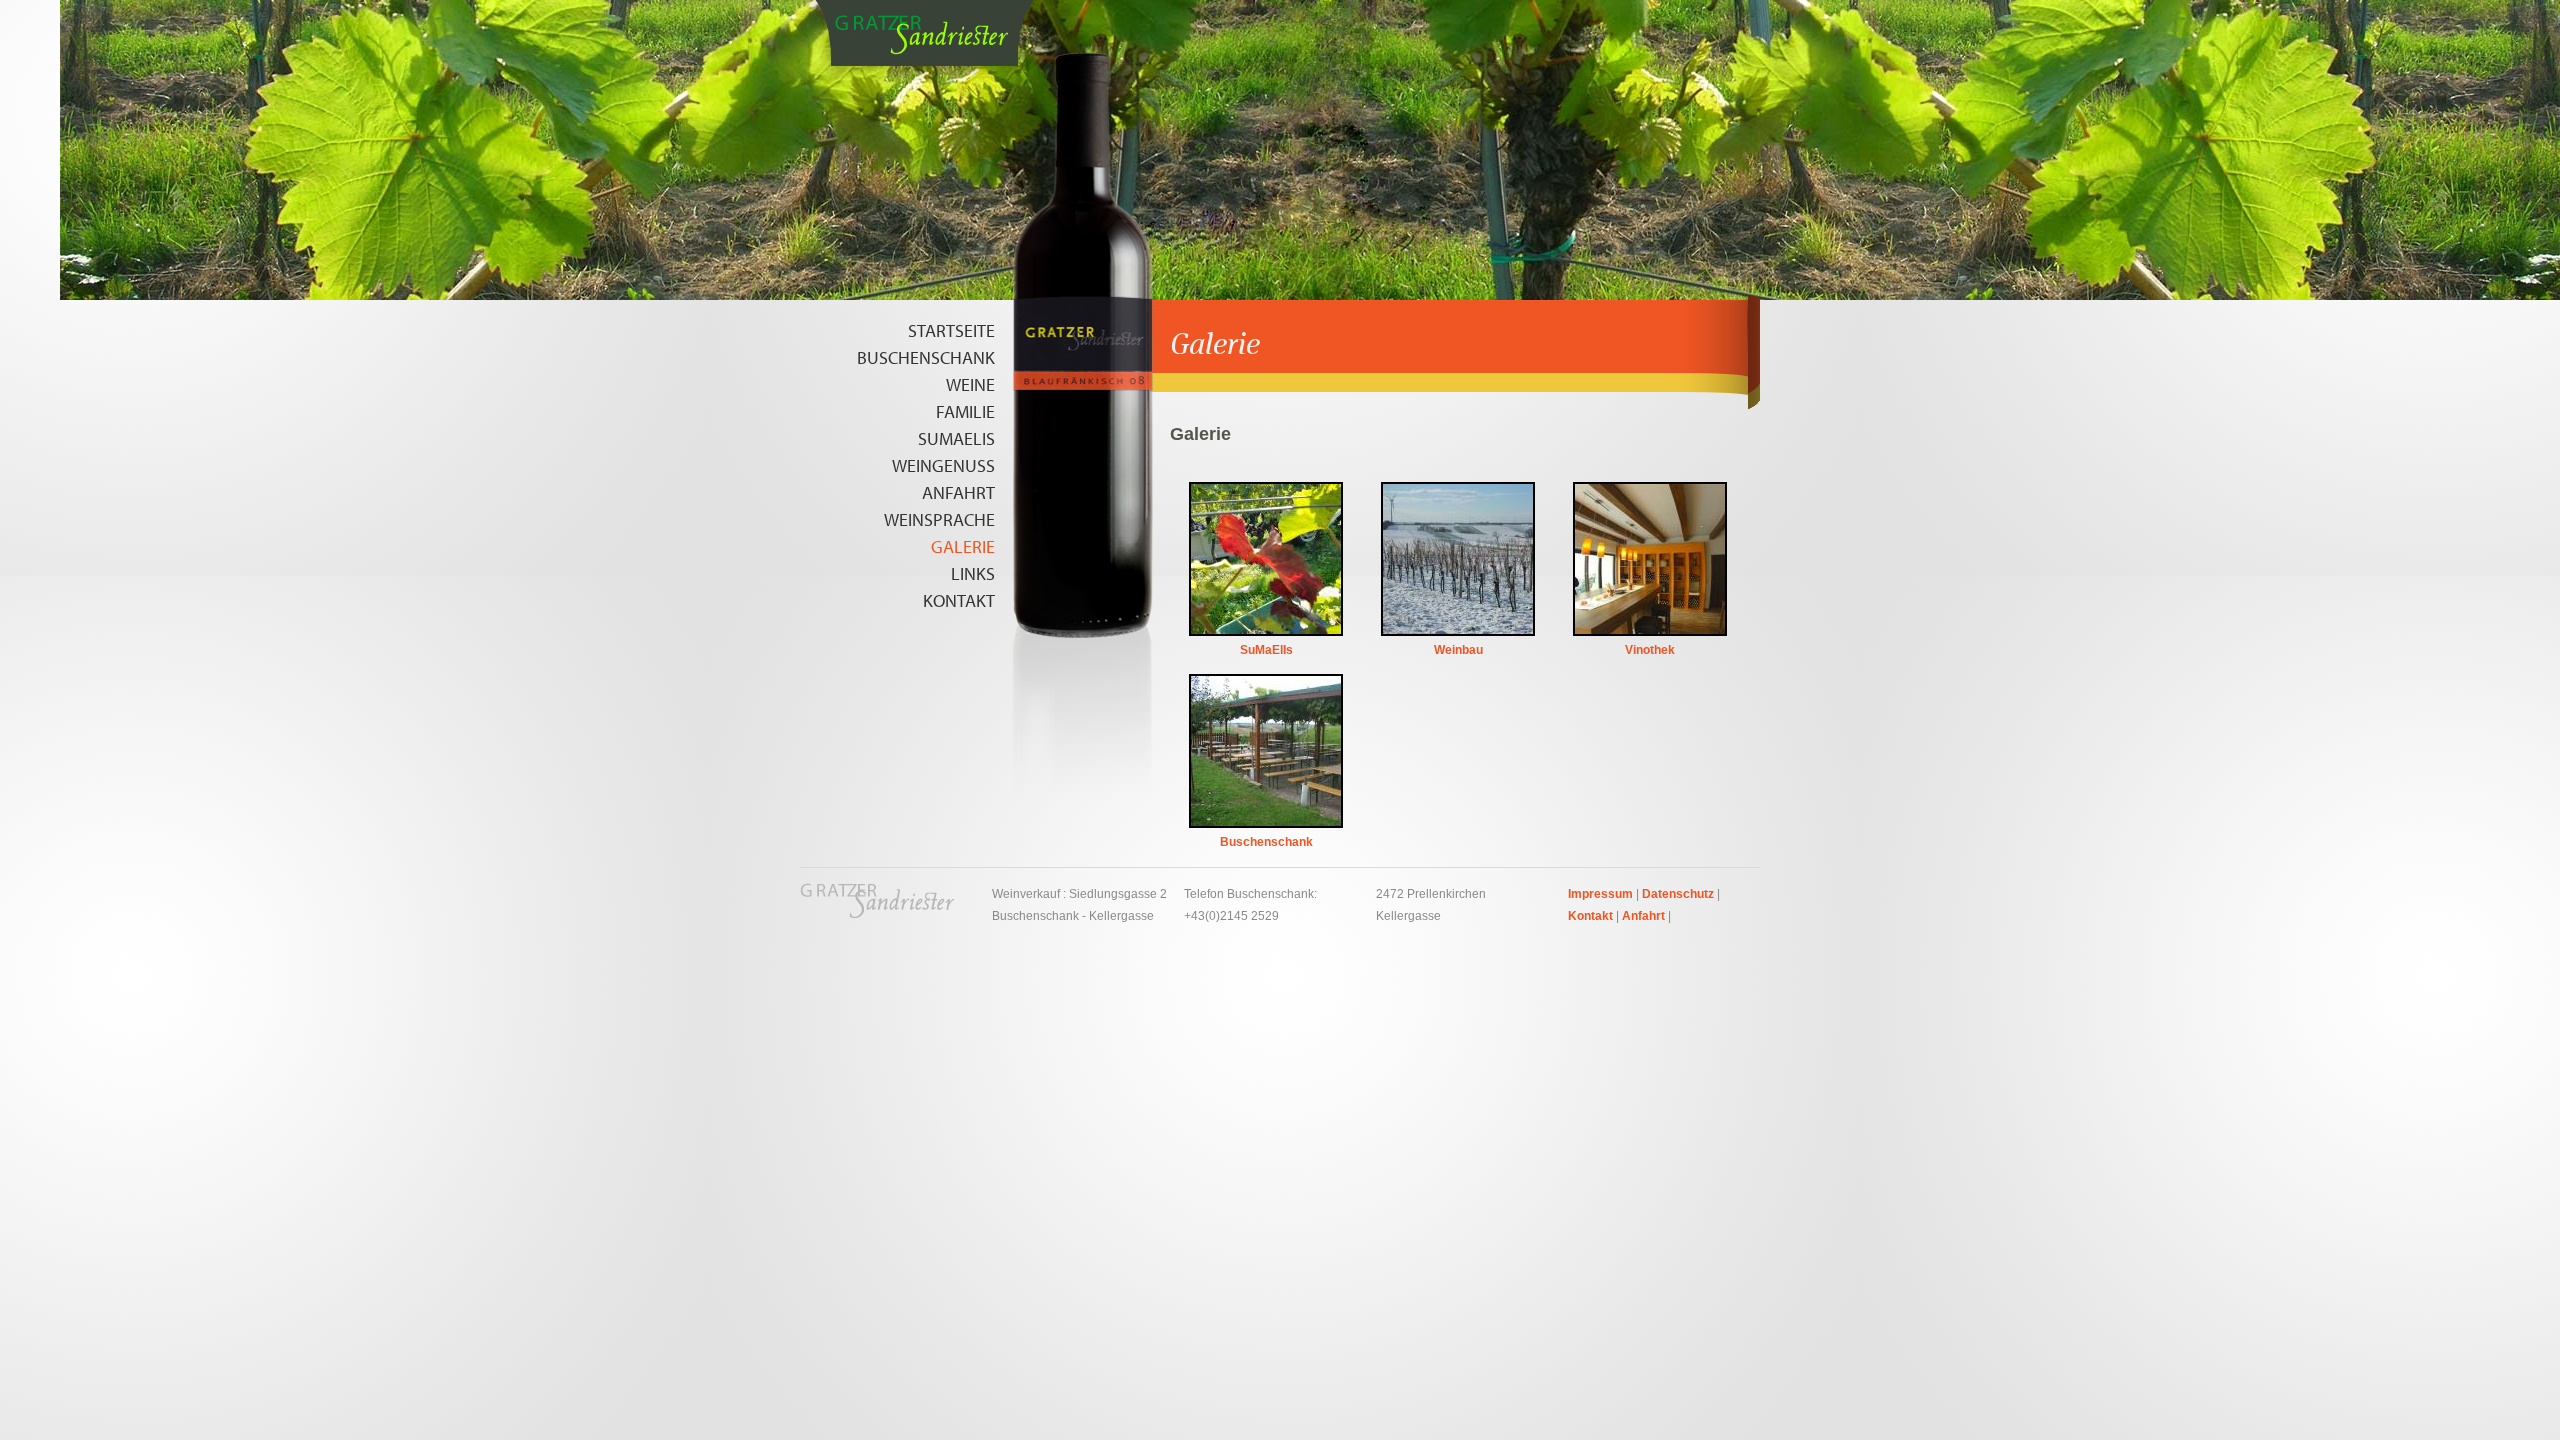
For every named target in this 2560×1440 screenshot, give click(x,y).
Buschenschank (926, 357)
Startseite (951, 330)
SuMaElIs (956, 438)
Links (973, 573)
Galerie (963, 546)
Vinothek (1650, 646)
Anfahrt (958, 492)
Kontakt (959, 600)
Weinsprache (939, 519)
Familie (965, 411)
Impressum (1600, 894)
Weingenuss (943, 465)
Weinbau (1458, 646)
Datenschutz (1678, 894)
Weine (970, 384)
